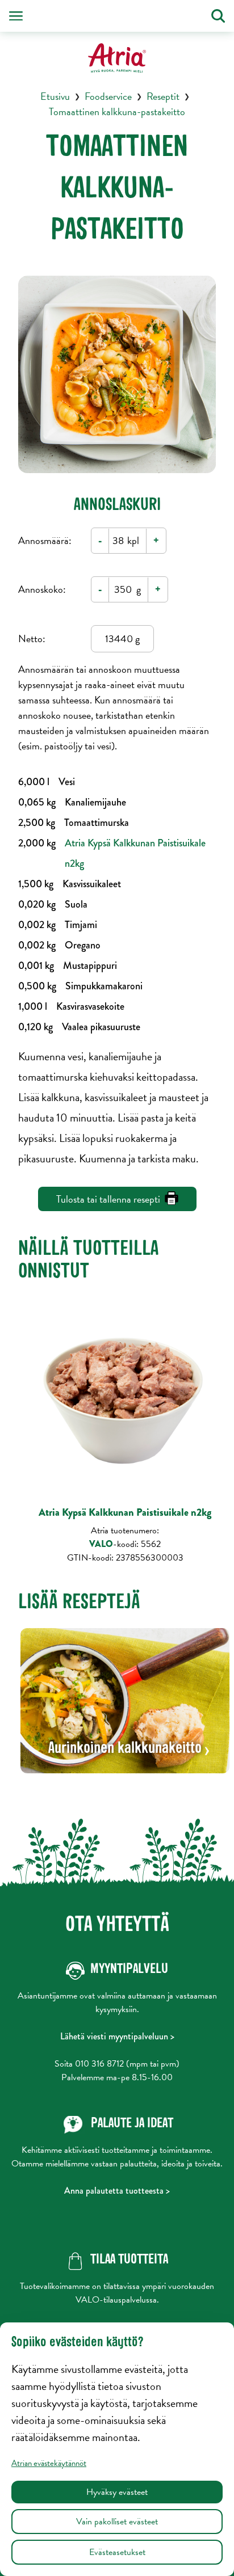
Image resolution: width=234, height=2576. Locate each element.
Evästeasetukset (117, 2552)
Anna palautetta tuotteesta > (117, 2191)
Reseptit (163, 96)
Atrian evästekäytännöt (49, 2463)
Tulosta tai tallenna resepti (108, 1199)
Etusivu (55, 96)
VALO (102, 1544)
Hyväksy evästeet (117, 2492)
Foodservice (108, 96)
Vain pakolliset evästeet (117, 2522)
